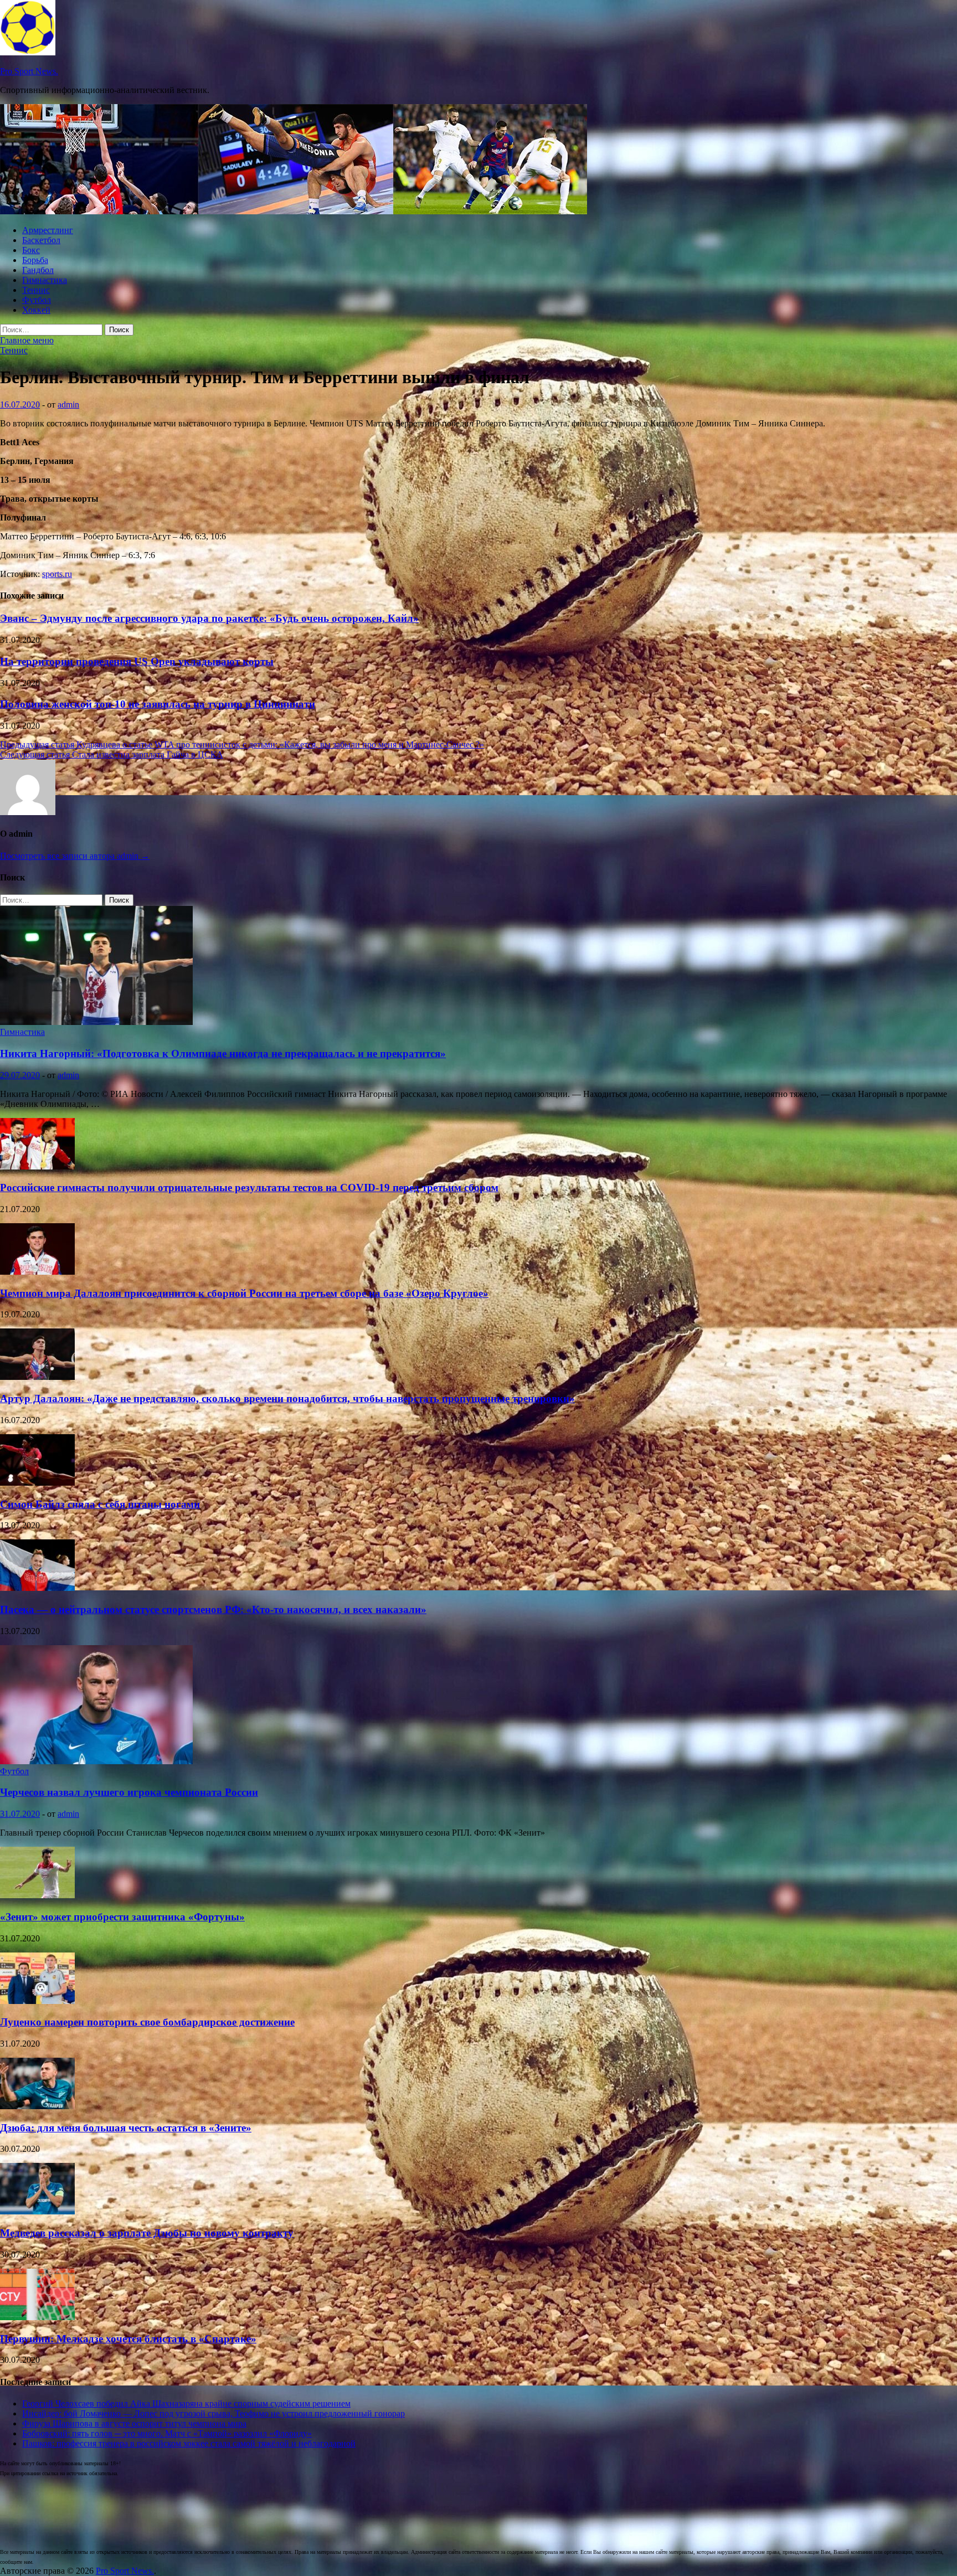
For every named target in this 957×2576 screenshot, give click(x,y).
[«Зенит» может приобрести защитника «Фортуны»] (37, 1895)
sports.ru (57, 574)
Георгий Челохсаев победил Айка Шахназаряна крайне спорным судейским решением (186, 2404)
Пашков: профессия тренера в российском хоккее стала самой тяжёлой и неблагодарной (189, 2443)
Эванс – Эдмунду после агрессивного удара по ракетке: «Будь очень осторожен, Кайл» (209, 618)
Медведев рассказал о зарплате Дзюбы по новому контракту (147, 2233)
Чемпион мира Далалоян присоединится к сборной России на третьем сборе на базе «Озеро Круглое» (244, 1293)
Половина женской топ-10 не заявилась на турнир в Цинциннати (158, 704)
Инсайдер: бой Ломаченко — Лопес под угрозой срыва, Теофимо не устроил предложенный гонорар (213, 2413)
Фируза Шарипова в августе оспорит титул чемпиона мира (134, 2423)
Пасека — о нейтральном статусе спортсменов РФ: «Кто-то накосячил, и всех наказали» (213, 1609)
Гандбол (38, 270)
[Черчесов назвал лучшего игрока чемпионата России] (96, 1761)
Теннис (36, 290)
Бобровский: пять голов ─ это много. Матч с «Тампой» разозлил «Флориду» (167, 2433)
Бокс (31, 250)
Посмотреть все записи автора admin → (75, 856)
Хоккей (36, 310)
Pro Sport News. (29, 71)
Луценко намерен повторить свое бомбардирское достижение (147, 2022)
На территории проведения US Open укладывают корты (137, 661)
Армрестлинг (48, 230)
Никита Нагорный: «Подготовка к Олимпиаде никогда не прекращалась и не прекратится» (223, 1053)
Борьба (35, 260)
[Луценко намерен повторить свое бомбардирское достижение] (37, 2001)
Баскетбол (41, 240)
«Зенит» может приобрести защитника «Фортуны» (122, 1917)
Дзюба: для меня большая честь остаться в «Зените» (126, 2128)
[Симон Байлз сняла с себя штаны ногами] (37, 1483)
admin (68, 405)
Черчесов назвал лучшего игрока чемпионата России (129, 1792)
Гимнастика (45, 280)
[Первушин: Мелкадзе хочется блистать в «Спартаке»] (37, 2317)
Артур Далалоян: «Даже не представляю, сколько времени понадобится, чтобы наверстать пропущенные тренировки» (287, 1398)
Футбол (37, 300)
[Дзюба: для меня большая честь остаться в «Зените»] (37, 2106)
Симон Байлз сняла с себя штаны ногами (100, 1504)
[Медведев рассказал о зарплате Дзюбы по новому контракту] (37, 2211)
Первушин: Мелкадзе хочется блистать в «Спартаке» (128, 2339)
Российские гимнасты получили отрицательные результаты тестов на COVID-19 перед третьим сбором (249, 1187)
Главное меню (27, 340)
